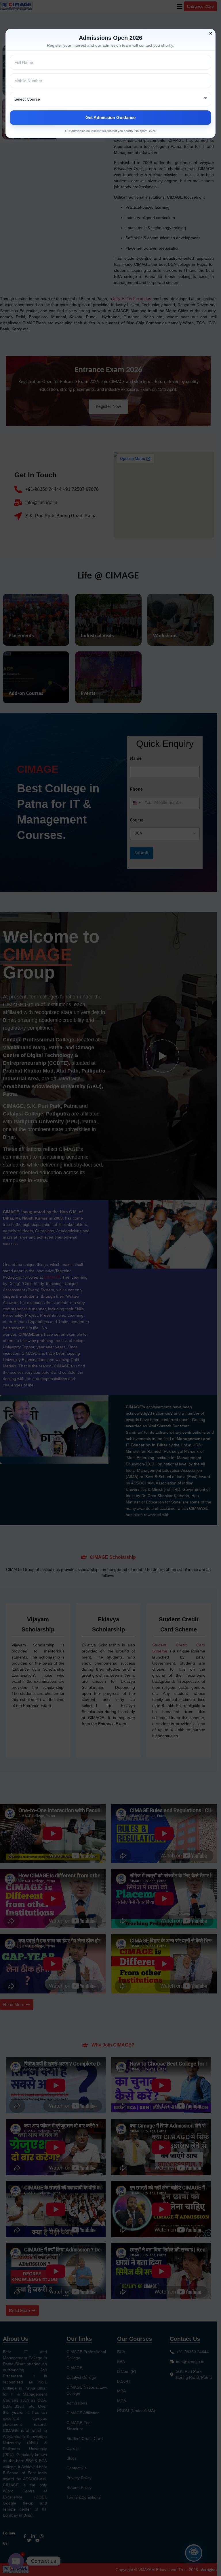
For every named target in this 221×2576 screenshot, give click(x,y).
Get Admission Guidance (110, 117)
